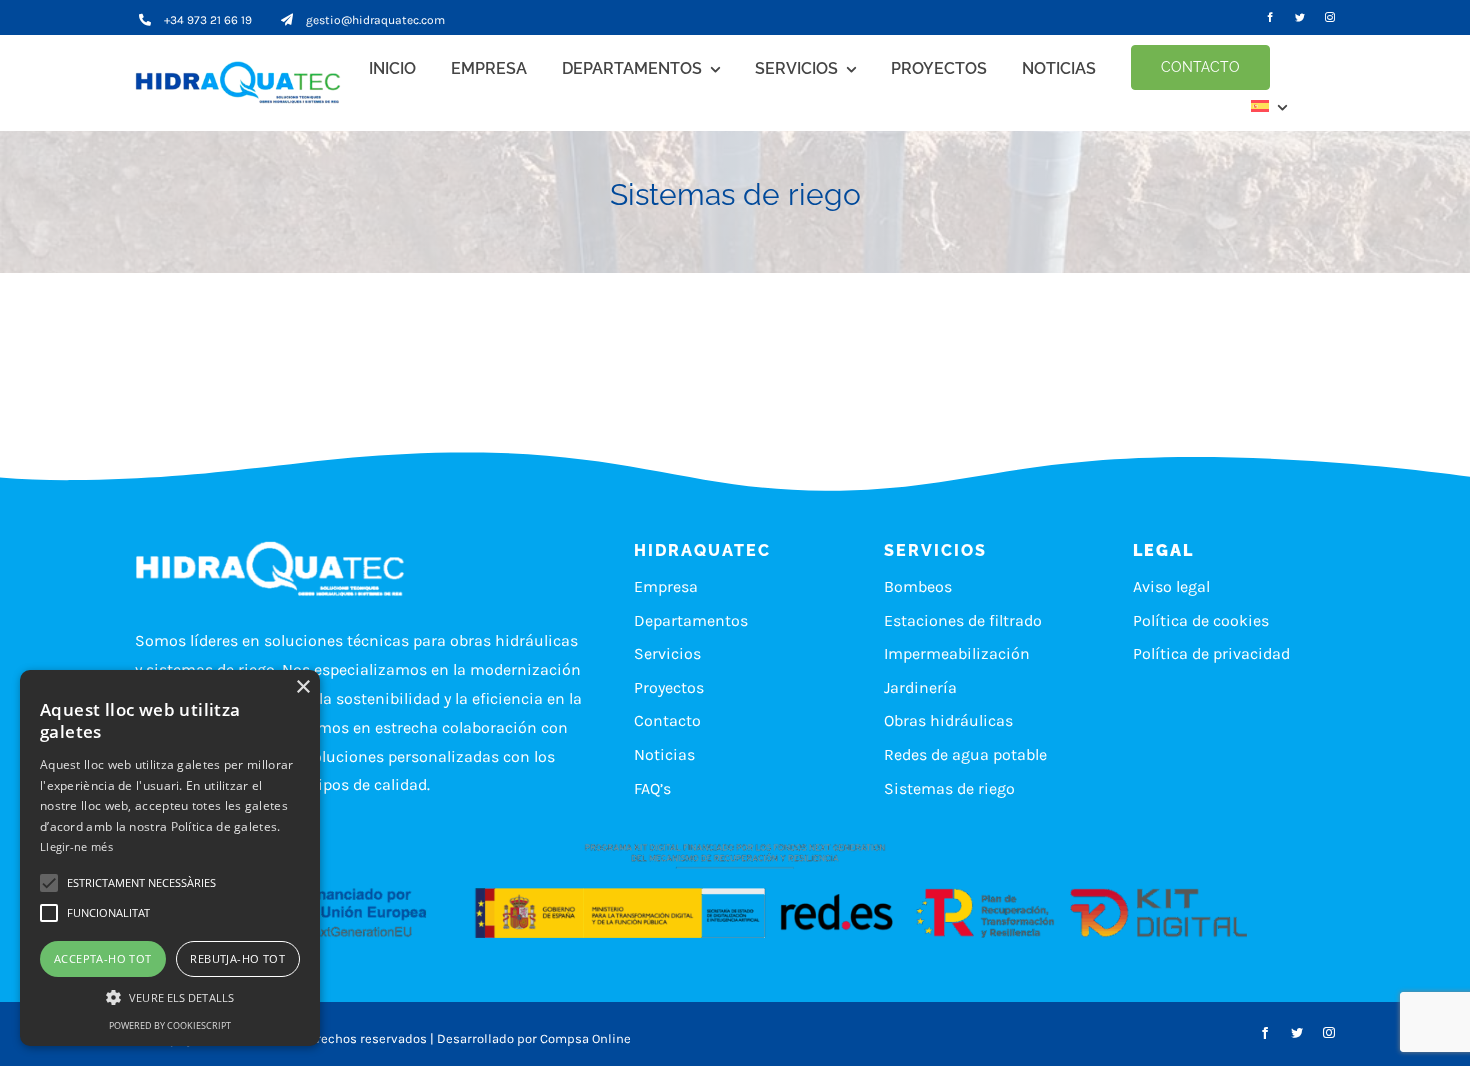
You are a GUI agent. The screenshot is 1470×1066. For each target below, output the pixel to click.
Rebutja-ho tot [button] (237, 958)
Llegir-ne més (76, 846)
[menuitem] (1269, 105)
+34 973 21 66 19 (208, 20)
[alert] (170, 858)
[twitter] (1300, 17)
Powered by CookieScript (170, 1025)
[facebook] (1270, 17)
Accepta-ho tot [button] (103, 958)
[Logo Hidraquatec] (243, 82)
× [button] (302, 687)
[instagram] (1330, 17)
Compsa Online (585, 1038)
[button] (141, 883)
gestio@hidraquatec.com (375, 20)
